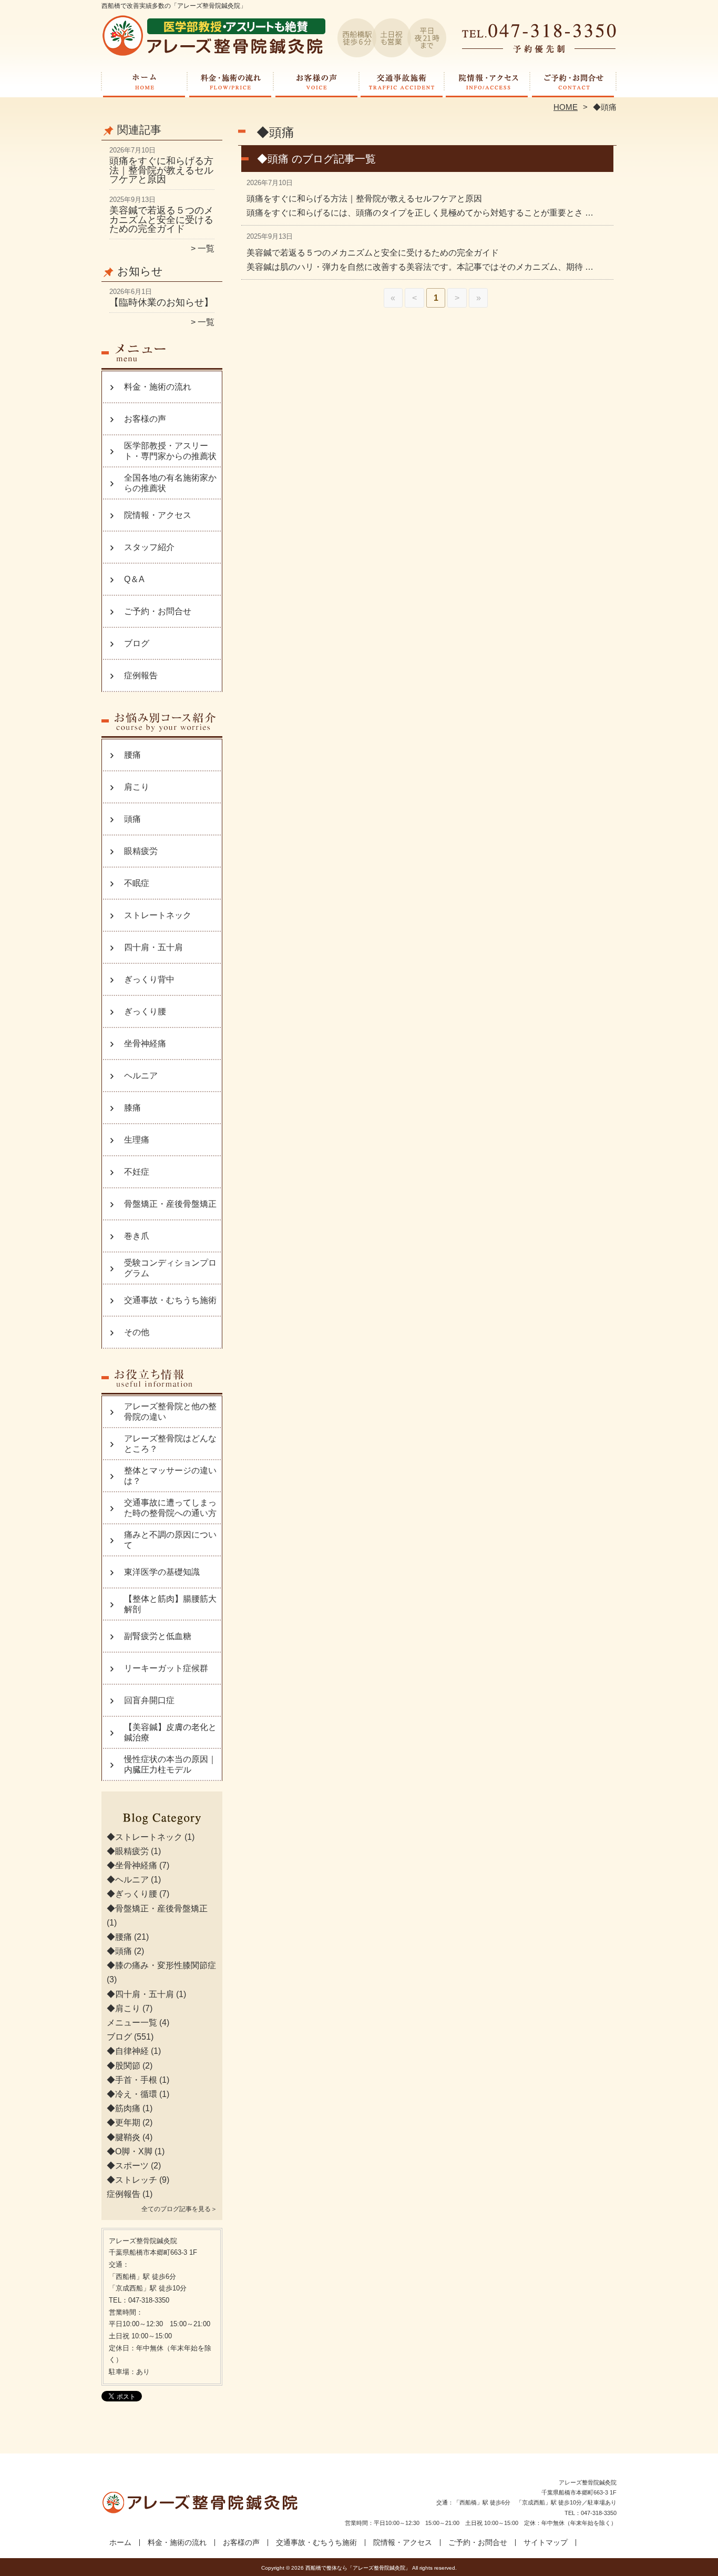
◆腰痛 (119, 1937)
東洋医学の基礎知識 (162, 1572)
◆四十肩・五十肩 (140, 1994)
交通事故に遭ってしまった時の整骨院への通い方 (170, 1508)
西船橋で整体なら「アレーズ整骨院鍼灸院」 (358, 2568)
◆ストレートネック (145, 1837)
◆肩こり (124, 2008)
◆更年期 (124, 2122)
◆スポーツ (128, 2166)
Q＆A (134, 579)
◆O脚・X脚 (130, 2151)
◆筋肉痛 (124, 2108)
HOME (566, 107)
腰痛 (132, 755)
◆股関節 (124, 2066)
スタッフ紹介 (149, 547)
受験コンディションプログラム (170, 1268)
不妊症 (137, 1172)
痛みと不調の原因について (170, 1540)
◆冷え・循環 (132, 2094)
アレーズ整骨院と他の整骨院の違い (170, 1412)
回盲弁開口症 (149, 1700)
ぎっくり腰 (145, 1011)
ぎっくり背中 (149, 979)
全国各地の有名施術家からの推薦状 (170, 483)
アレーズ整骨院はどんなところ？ (170, 1444)
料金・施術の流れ (230, 82)
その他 (137, 1332)
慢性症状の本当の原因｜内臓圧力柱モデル (170, 1764)
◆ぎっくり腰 (132, 1894)
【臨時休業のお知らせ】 (161, 302)
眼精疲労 (141, 851)
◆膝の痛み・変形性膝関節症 (161, 1965)
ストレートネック (158, 915)
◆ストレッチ (132, 2180)
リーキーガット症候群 (166, 1668)
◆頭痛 (119, 1951)
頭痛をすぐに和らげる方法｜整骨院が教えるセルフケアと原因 (161, 170)
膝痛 (132, 1108)
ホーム (145, 82)
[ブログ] (162, 1825)
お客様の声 (316, 82)
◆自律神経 (128, 2051)
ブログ (137, 643)
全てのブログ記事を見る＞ (179, 2209)
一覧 (206, 248)
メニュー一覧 (132, 2023)
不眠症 (137, 883)
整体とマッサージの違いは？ (170, 1476)
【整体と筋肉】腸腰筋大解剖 (170, 1604)
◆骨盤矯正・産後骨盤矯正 (157, 1908)
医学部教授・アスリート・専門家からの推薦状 (170, 451)
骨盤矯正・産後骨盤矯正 (170, 1204)
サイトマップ (546, 2543)
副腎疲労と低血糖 (158, 1636)
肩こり (137, 787)
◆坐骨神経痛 (132, 1865)
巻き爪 (137, 1236)
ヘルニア (141, 1076)
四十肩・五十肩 (153, 947)
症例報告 (141, 675)
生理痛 (137, 1140)
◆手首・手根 (132, 2080)
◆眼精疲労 (128, 1851)
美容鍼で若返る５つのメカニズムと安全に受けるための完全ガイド (161, 220)
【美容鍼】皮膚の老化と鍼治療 (170, 1732)
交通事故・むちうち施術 (402, 82)
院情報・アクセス (488, 82)
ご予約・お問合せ (573, 82)
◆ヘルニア (128, 1880)
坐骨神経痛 (145, 1043)
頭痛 (132, 819)
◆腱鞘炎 (124, 2137)
